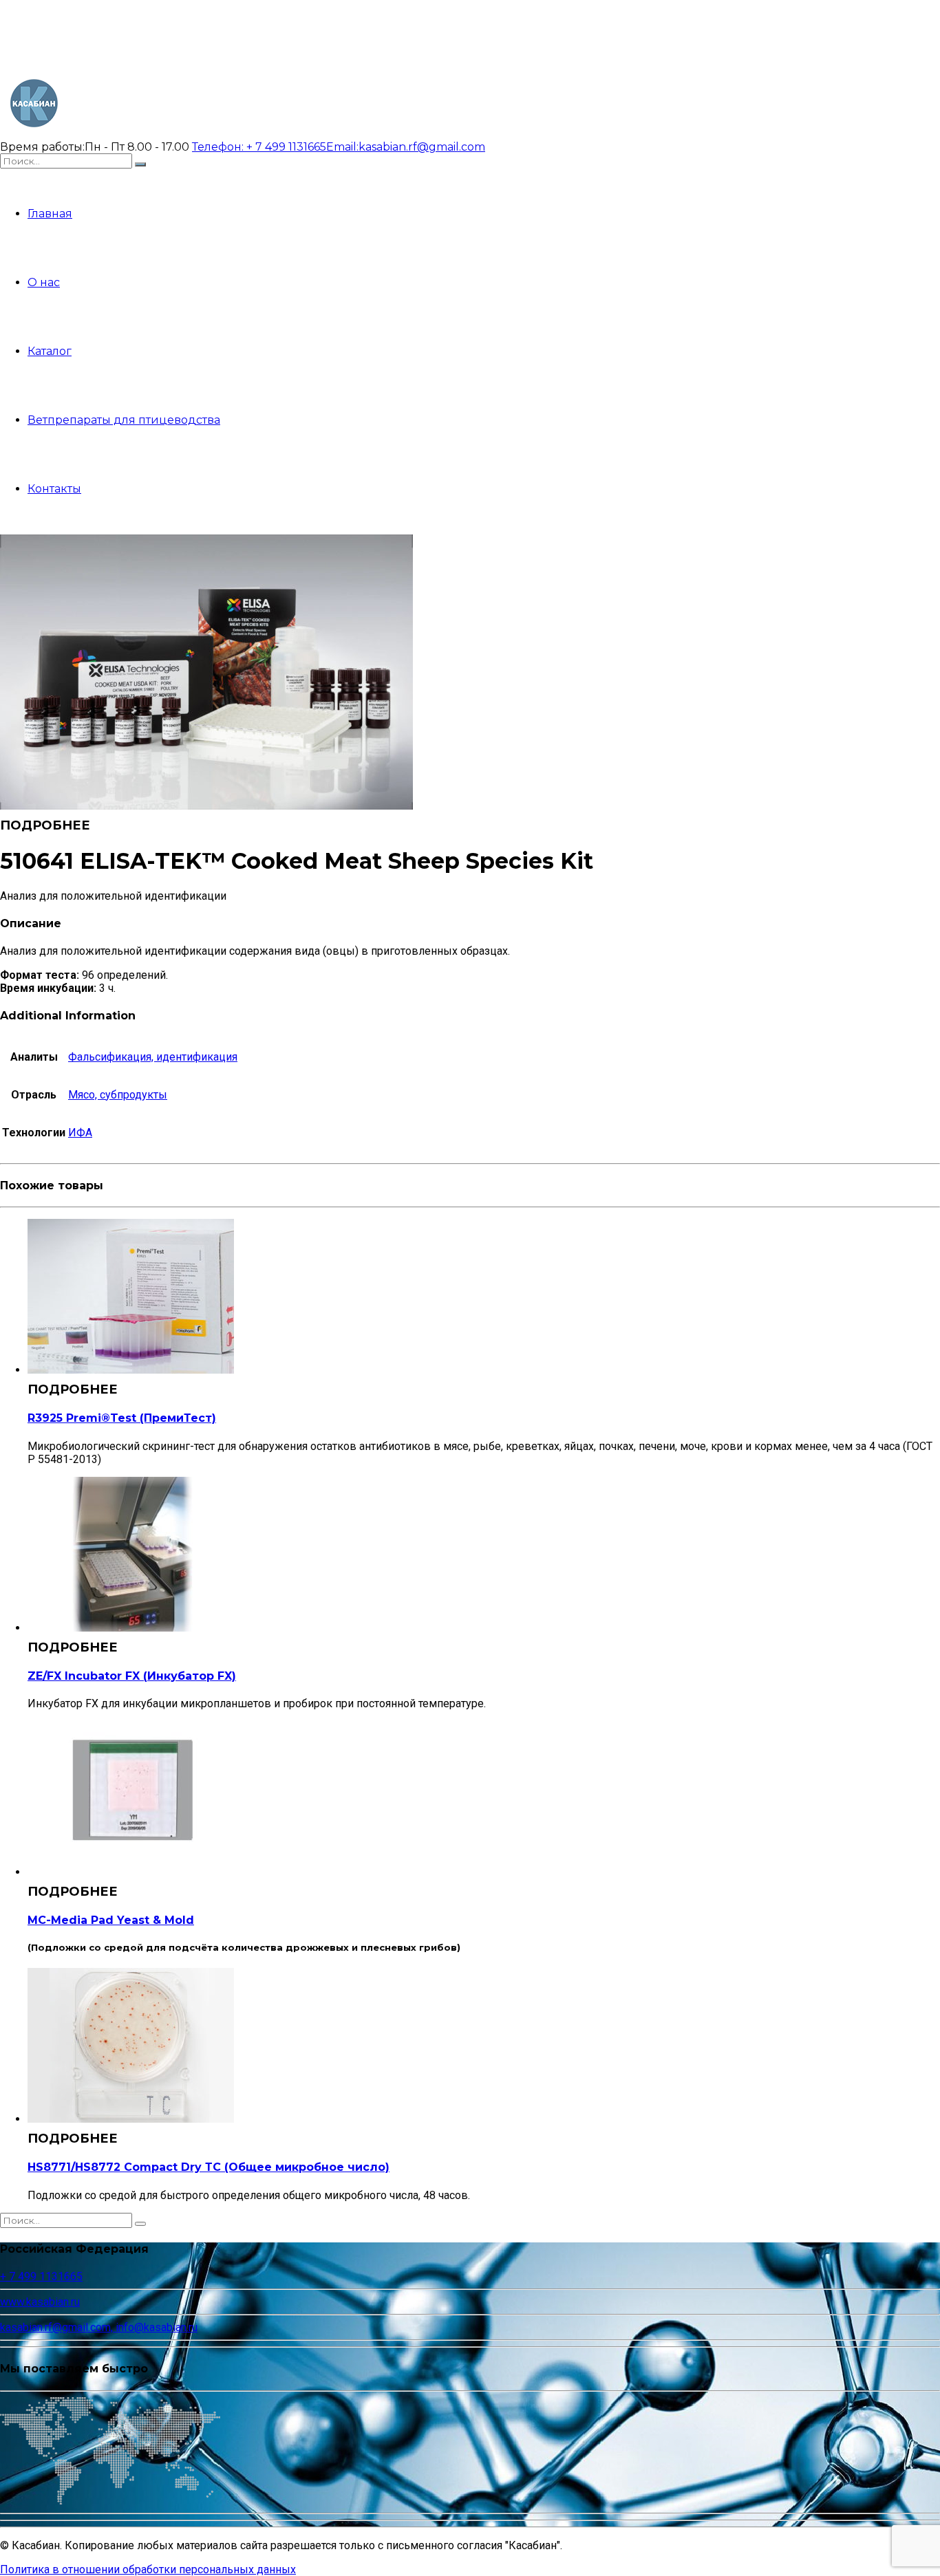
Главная (50, 214)
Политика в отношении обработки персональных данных (148, 2569)
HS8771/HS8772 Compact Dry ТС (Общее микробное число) (209, 2167)
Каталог (50, 351)
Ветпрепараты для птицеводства (124, 420)
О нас (44, 282)
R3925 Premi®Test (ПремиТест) (122, 1418)
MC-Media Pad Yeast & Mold (111, 1920)
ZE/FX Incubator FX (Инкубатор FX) (132, 1676)
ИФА (80, 1133)
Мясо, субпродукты (118, 1095)
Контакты (54, 489)
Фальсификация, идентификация (153, 1057)
